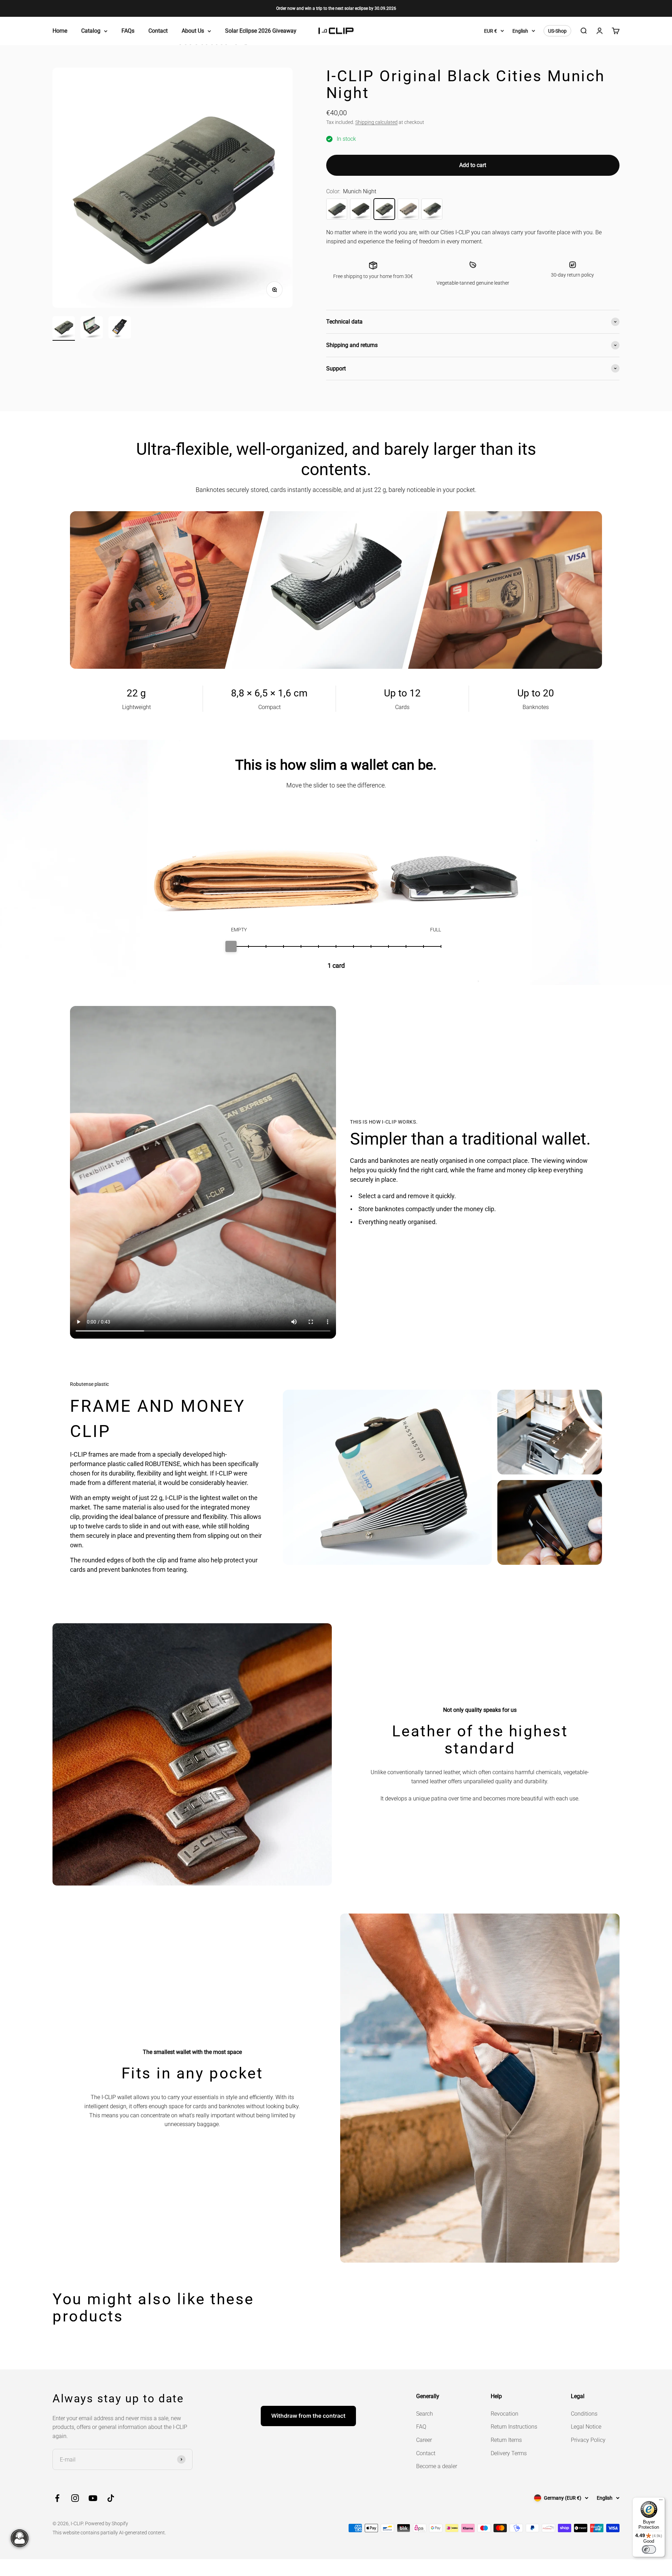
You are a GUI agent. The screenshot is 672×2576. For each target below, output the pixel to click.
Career (424, 2440)
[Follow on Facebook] (57, 2498)
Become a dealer (437, 2466)
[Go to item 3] (120, 328)
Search (425, 2414)
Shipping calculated (376, 122)
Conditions (584, 2414)
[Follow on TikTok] (111, 2498)
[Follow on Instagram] (75, 2498)
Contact (158, 31)
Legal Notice (586, 2427)
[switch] (649, 2549)
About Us (193, 31)
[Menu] (661, 2501)
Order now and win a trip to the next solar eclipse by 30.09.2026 (336, 8)
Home (60, 31)
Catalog (91, 31)
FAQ (421, 2427)
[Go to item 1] (64, 328)
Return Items (506, 2440)
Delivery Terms (509, 2453)
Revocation (505, 2414)
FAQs (128, 31)
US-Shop (557, 31)
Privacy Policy (588, 2440)
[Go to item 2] (92, 328)
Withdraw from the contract (308, 2416)
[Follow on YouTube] (93, 2498)
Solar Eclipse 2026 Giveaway (261, 31)
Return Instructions (514, 2427)
